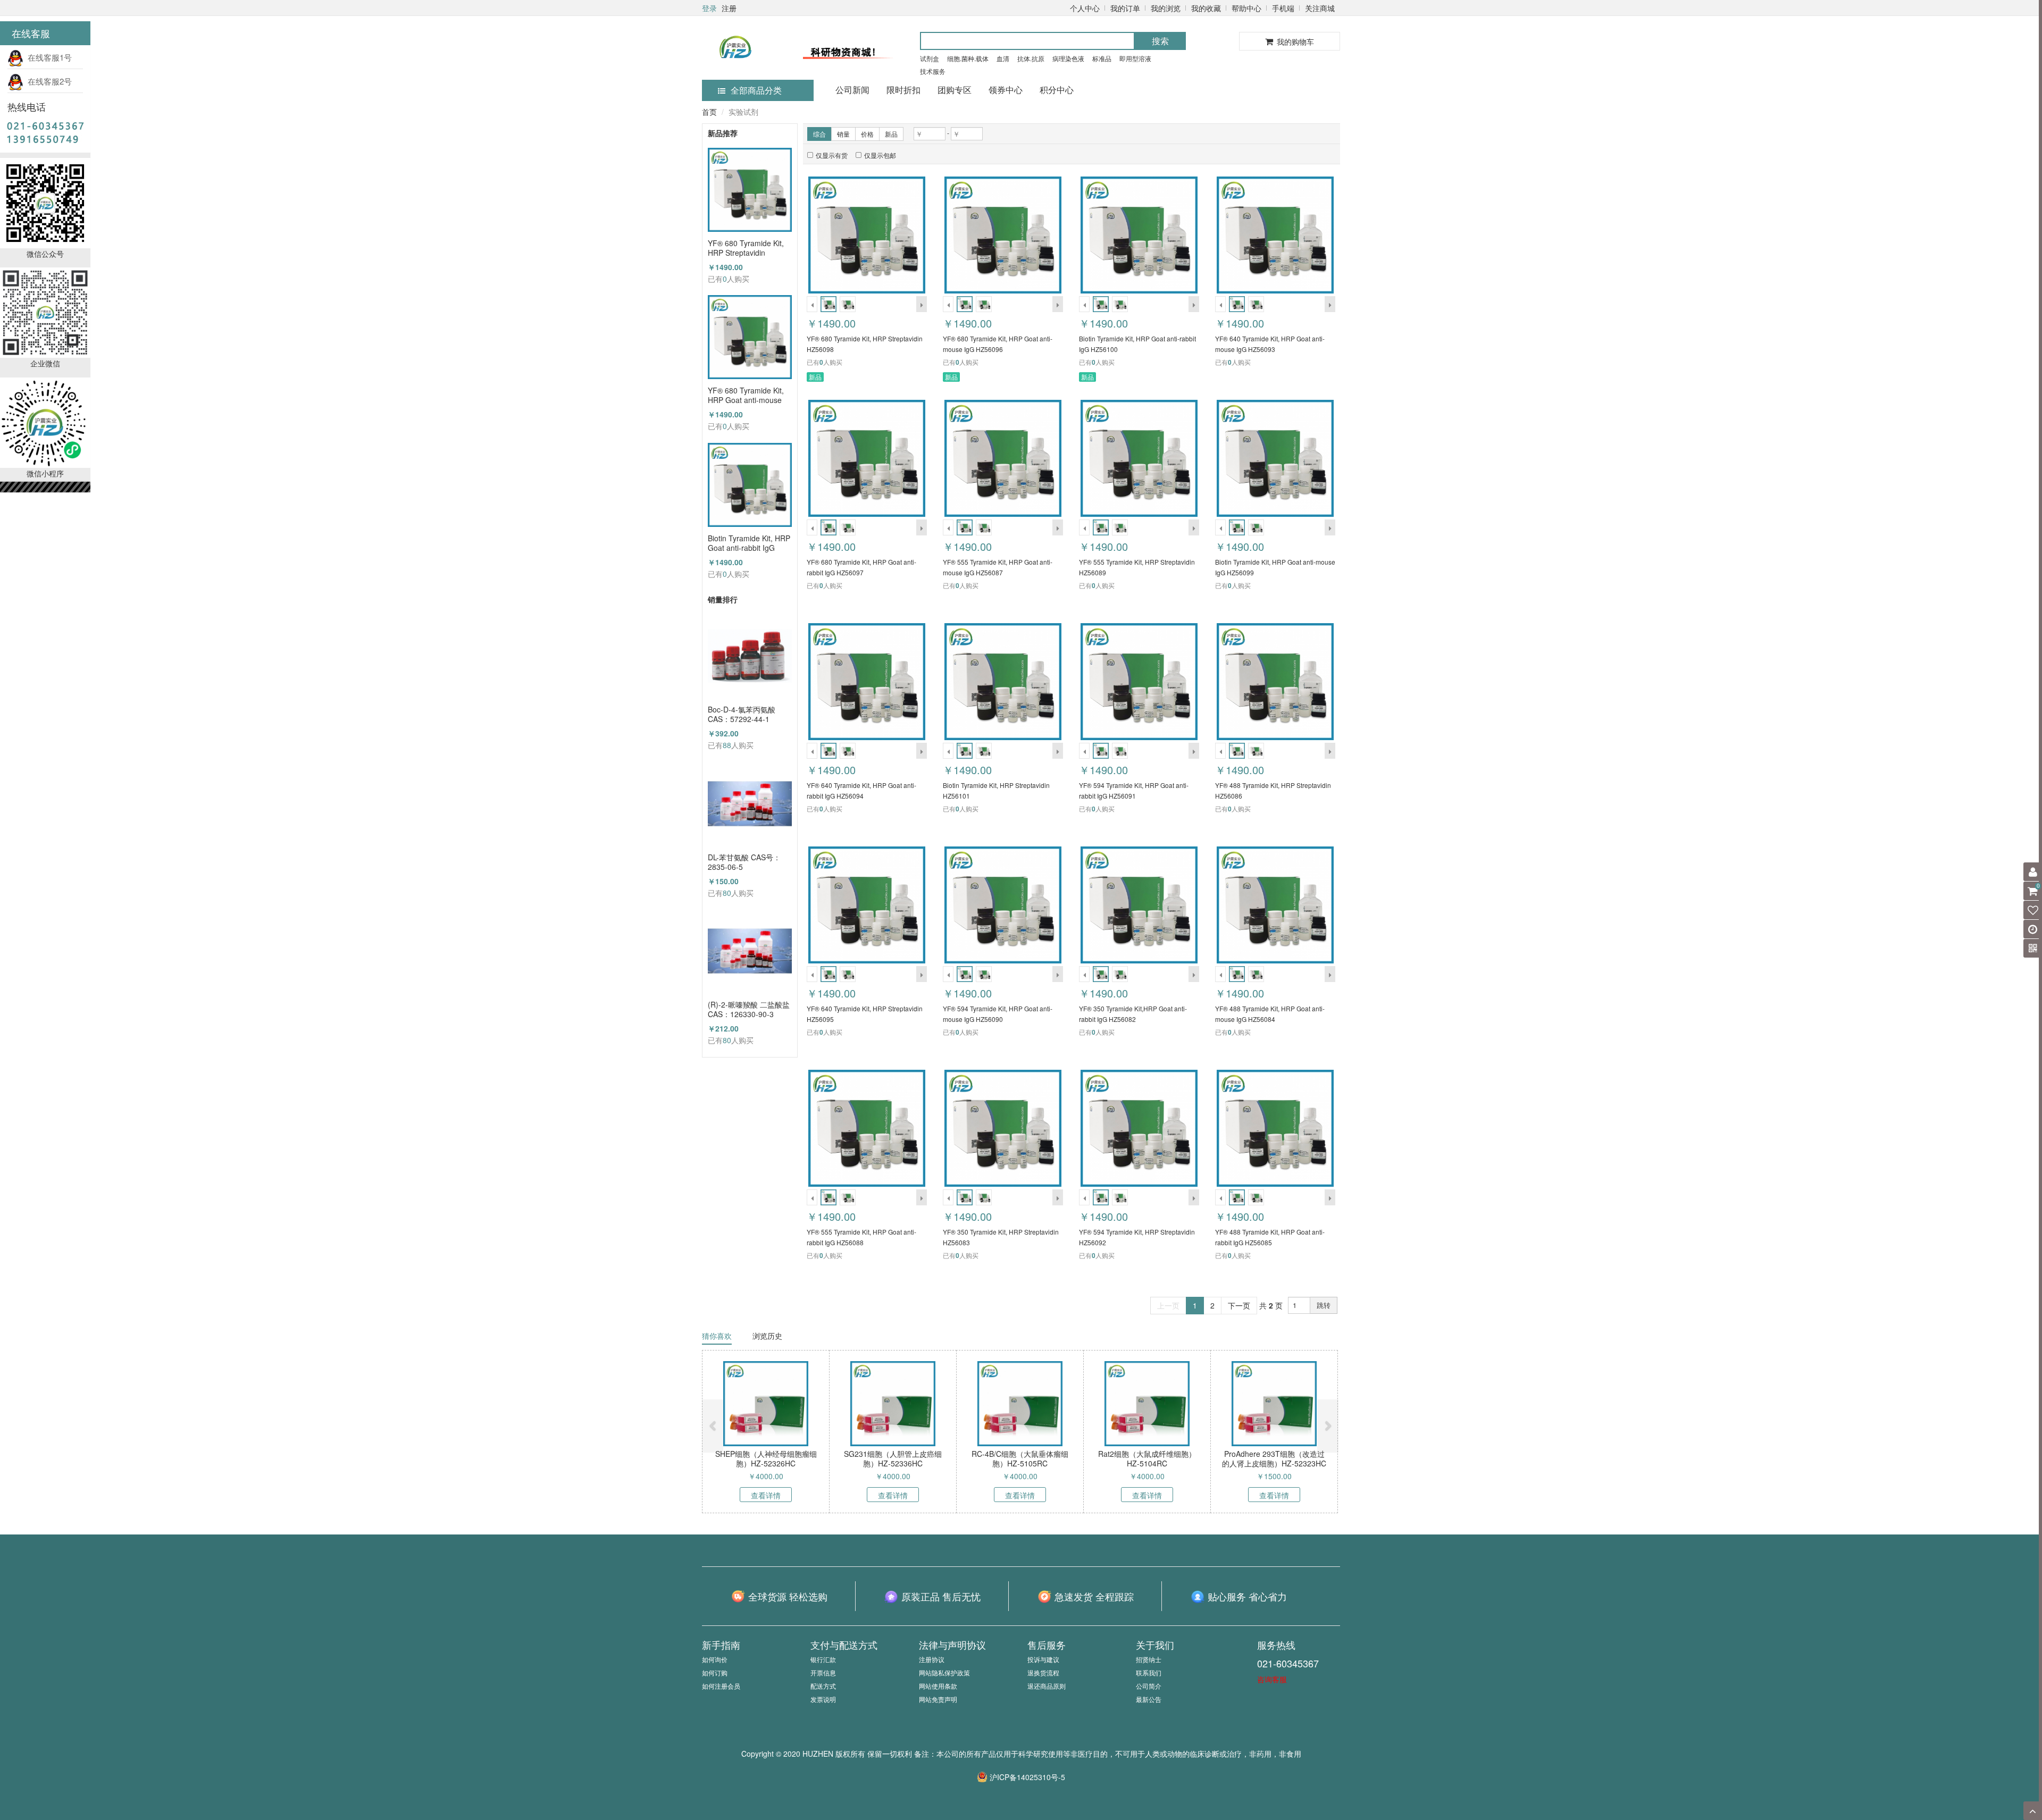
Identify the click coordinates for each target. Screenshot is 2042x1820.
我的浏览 (1166, 8)
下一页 (1239, 1305)
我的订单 (1125, 8)
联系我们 (1149, 1672)
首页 (709, 112)
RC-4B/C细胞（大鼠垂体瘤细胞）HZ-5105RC (1020, 1458)
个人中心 (1085, 8)
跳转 (1324, 1305)
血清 (1003, 58)
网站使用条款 (938, 1686)
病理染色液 (1068, 58)
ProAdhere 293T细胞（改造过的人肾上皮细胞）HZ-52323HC (1274, 1458)
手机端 (1283, 8)
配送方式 (823, 1686)
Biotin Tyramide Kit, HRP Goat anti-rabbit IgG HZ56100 (749, 543)
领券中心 (1006, 90)
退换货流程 (1043, 1672)
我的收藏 (1206, 8)
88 (727, 745)
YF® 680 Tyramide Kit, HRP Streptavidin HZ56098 (746, 248)
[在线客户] (1938, 108)
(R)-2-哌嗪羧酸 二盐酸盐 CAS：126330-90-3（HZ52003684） (749, 1009)
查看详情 (766, 1495)
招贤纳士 (1149, 1659)
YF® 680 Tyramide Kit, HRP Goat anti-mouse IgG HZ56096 (746, 395)
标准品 (1102, 58)
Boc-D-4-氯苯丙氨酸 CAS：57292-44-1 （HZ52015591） (742, 714)
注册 (729, 8)
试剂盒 (930, 58)
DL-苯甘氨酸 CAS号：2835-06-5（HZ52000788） (744, 862)
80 (727, 893)
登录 (709, 8)
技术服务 (933, 71)
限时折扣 (903, 90)
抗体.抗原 (1031, 58)
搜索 (1160, 41)
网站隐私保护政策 (944, 1672)
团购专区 (955, 90)
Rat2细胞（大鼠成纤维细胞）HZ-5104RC (1147, 1458)
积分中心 (1057, 90)
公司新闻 (852, 90)
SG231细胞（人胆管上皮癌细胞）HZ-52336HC (893, 1458)
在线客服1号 (48, 57)
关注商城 (1320, 8)
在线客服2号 (48, 81)
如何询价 (715, 1659)
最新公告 (1149, 1699)
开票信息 (823, 1672)
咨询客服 (1272, 1679)
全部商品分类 (756, 90)
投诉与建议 (1043, 1659)
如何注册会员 (721, 1686)
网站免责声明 (938, 1699)
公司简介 (1149, 1686)
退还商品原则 (1047, 1686)
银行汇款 (823, 1659)
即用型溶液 (1135, 58)
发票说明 (823, 1699)
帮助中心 (1246, 8)
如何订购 (715, 1672)
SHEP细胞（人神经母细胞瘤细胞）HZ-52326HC (766, 1458)
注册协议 (932, 1659)
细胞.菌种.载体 (968, 58)
